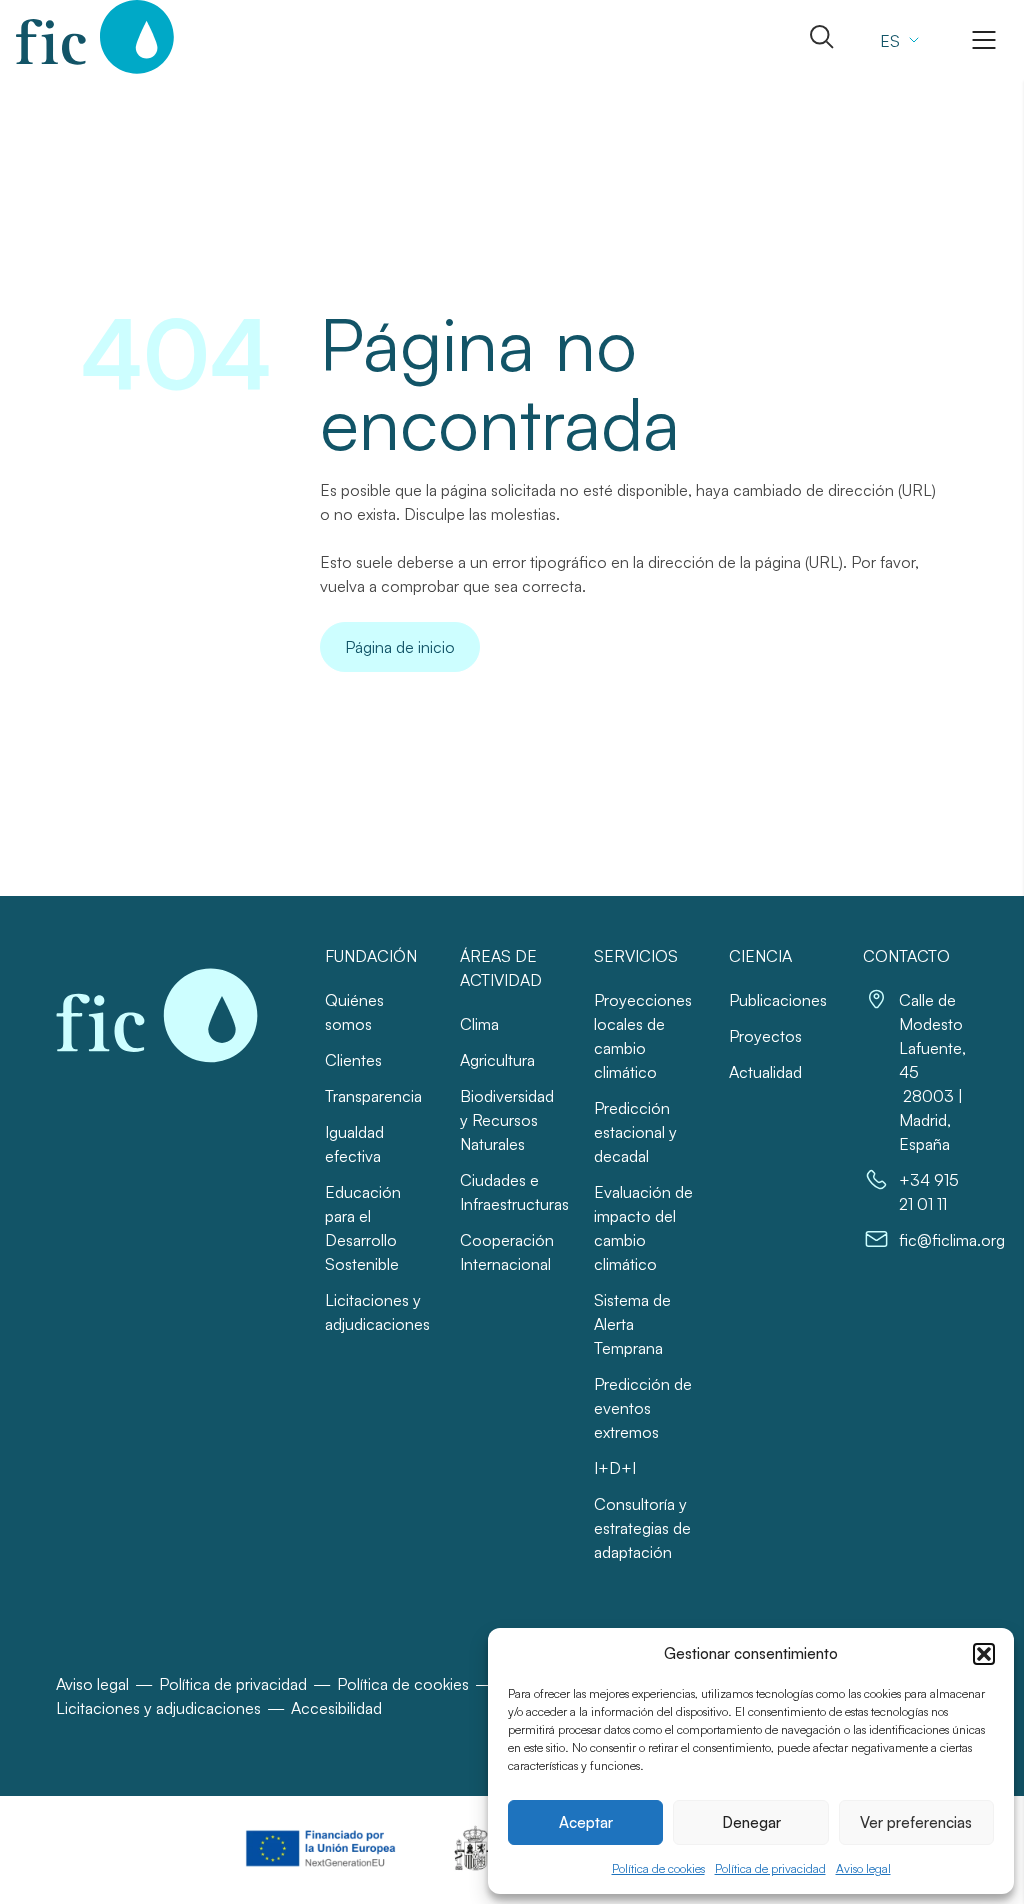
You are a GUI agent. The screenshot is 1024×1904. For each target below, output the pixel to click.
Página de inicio (400, 647)
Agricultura (497, 1060)
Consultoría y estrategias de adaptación (642, 1528)
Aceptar (586, 1822)
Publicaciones (778, 1000)
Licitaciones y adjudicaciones (158, 1708)
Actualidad (765, 1072)
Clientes (353, 1060)
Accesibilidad (336, 1708)
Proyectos (765, 1036)
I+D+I (615, 1468)
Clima (479, 1024)
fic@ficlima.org (952, 1240)
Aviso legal (863, 1868)
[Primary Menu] (984, 40)
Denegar (751, 1822)
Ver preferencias (916, 1822)
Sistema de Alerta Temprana (632, 1324)
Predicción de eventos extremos (643, 1408)
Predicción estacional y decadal (635, 1132)
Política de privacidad (770, 1868)
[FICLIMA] (95, 37)
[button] (984, 1654)
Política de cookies (658, 1868)
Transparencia (373, 1096)
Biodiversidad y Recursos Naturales (507, 1120)
